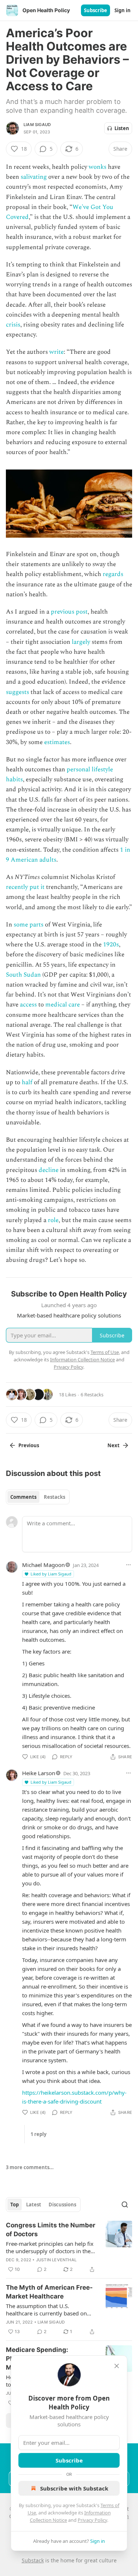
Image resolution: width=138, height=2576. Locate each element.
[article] (69, 2247)
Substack (33, 2560)
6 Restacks (92, 1395)
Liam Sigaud (37, 125)
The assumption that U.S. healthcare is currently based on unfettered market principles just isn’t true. (47, 2310)
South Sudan (23, 975)
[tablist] (38, 1497)
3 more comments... (30, 2167)
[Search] (125, 2205)
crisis (13, 325)
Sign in (123, 10)
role (53, 1220)
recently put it (25, 887)
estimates (57, 742)
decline (49, 1170)
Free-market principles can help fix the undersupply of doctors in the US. (50, 2247)
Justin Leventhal (56, 2260)
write (56, 352)
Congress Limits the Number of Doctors (51, 2230)
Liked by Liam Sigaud (51, 1574)
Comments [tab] (23, 1497)
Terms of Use (105, 1352)
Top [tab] (15, 2205)
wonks (98, 167)
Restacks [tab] (54, 1497)
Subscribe (95, 10)
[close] (117, 2366)
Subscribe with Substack (74, 2488)
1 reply (38, 2134)
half (27, 1082)
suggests (17, 692)
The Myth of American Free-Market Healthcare (49, 2292)
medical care (63, 1005)
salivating (34, 177)
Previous (29, 1445)
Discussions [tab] (62, 2205)
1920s (111, 945)
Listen (122, 128)
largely (81, 642)
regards (113, 574)
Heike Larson (39, 1773)
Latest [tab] (34, 2205)
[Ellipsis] (128, 1565)
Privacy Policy (92, 2520)
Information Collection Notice (82, 1359)
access (28, 1005)
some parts (29, 925)
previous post (69, 612)
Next (114, 1445)
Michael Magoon (43, 1565)
